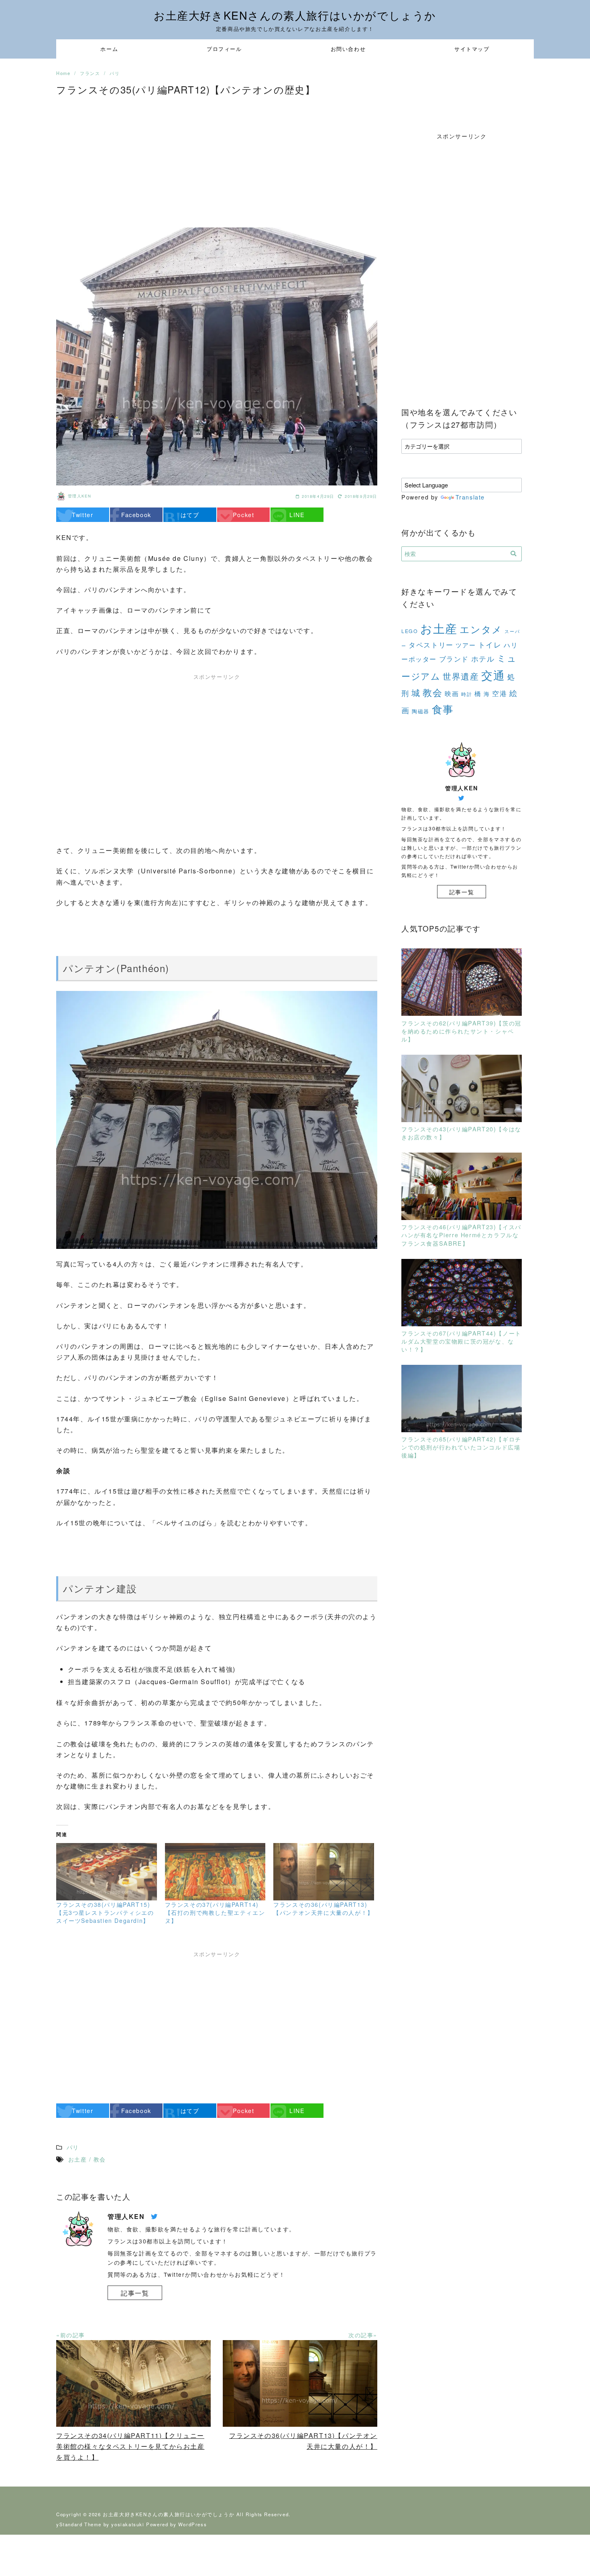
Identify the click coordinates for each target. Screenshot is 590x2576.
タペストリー (431, 645)
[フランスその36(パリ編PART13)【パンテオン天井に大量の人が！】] (324, 1872)
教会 (432, 692)
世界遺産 (461, 676)
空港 (499, 693)
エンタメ (481, 629)
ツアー (466, 645)
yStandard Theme (79, 2524)
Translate (470, 497)
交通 (493, 675)
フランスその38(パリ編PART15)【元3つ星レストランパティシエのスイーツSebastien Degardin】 (105, 1912)
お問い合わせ (348, 49)
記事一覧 (135, 2293)
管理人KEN (80, 496)
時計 (467, 694)
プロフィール (224, 49)
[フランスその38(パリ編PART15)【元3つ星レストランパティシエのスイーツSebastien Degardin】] (107, 1872)
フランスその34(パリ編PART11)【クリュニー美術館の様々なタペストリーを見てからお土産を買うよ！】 (130, 2446)
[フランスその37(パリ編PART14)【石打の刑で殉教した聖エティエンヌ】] (215, 1872)
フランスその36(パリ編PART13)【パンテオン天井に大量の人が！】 (323, 1908)
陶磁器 (421, 711)
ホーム (109, 49)
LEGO (410, 631)
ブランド (454, 659)
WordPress (192, 2524)
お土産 (439, 628)
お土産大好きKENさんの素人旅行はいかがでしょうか (295, 15)
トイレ (490, 644)
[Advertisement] (217, 159)
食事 (443, 709)
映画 (452, 693)
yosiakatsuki (128, 2524)
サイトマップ (472, 49)
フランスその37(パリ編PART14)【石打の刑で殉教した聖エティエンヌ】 (215, 1912)
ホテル (483, 658)
